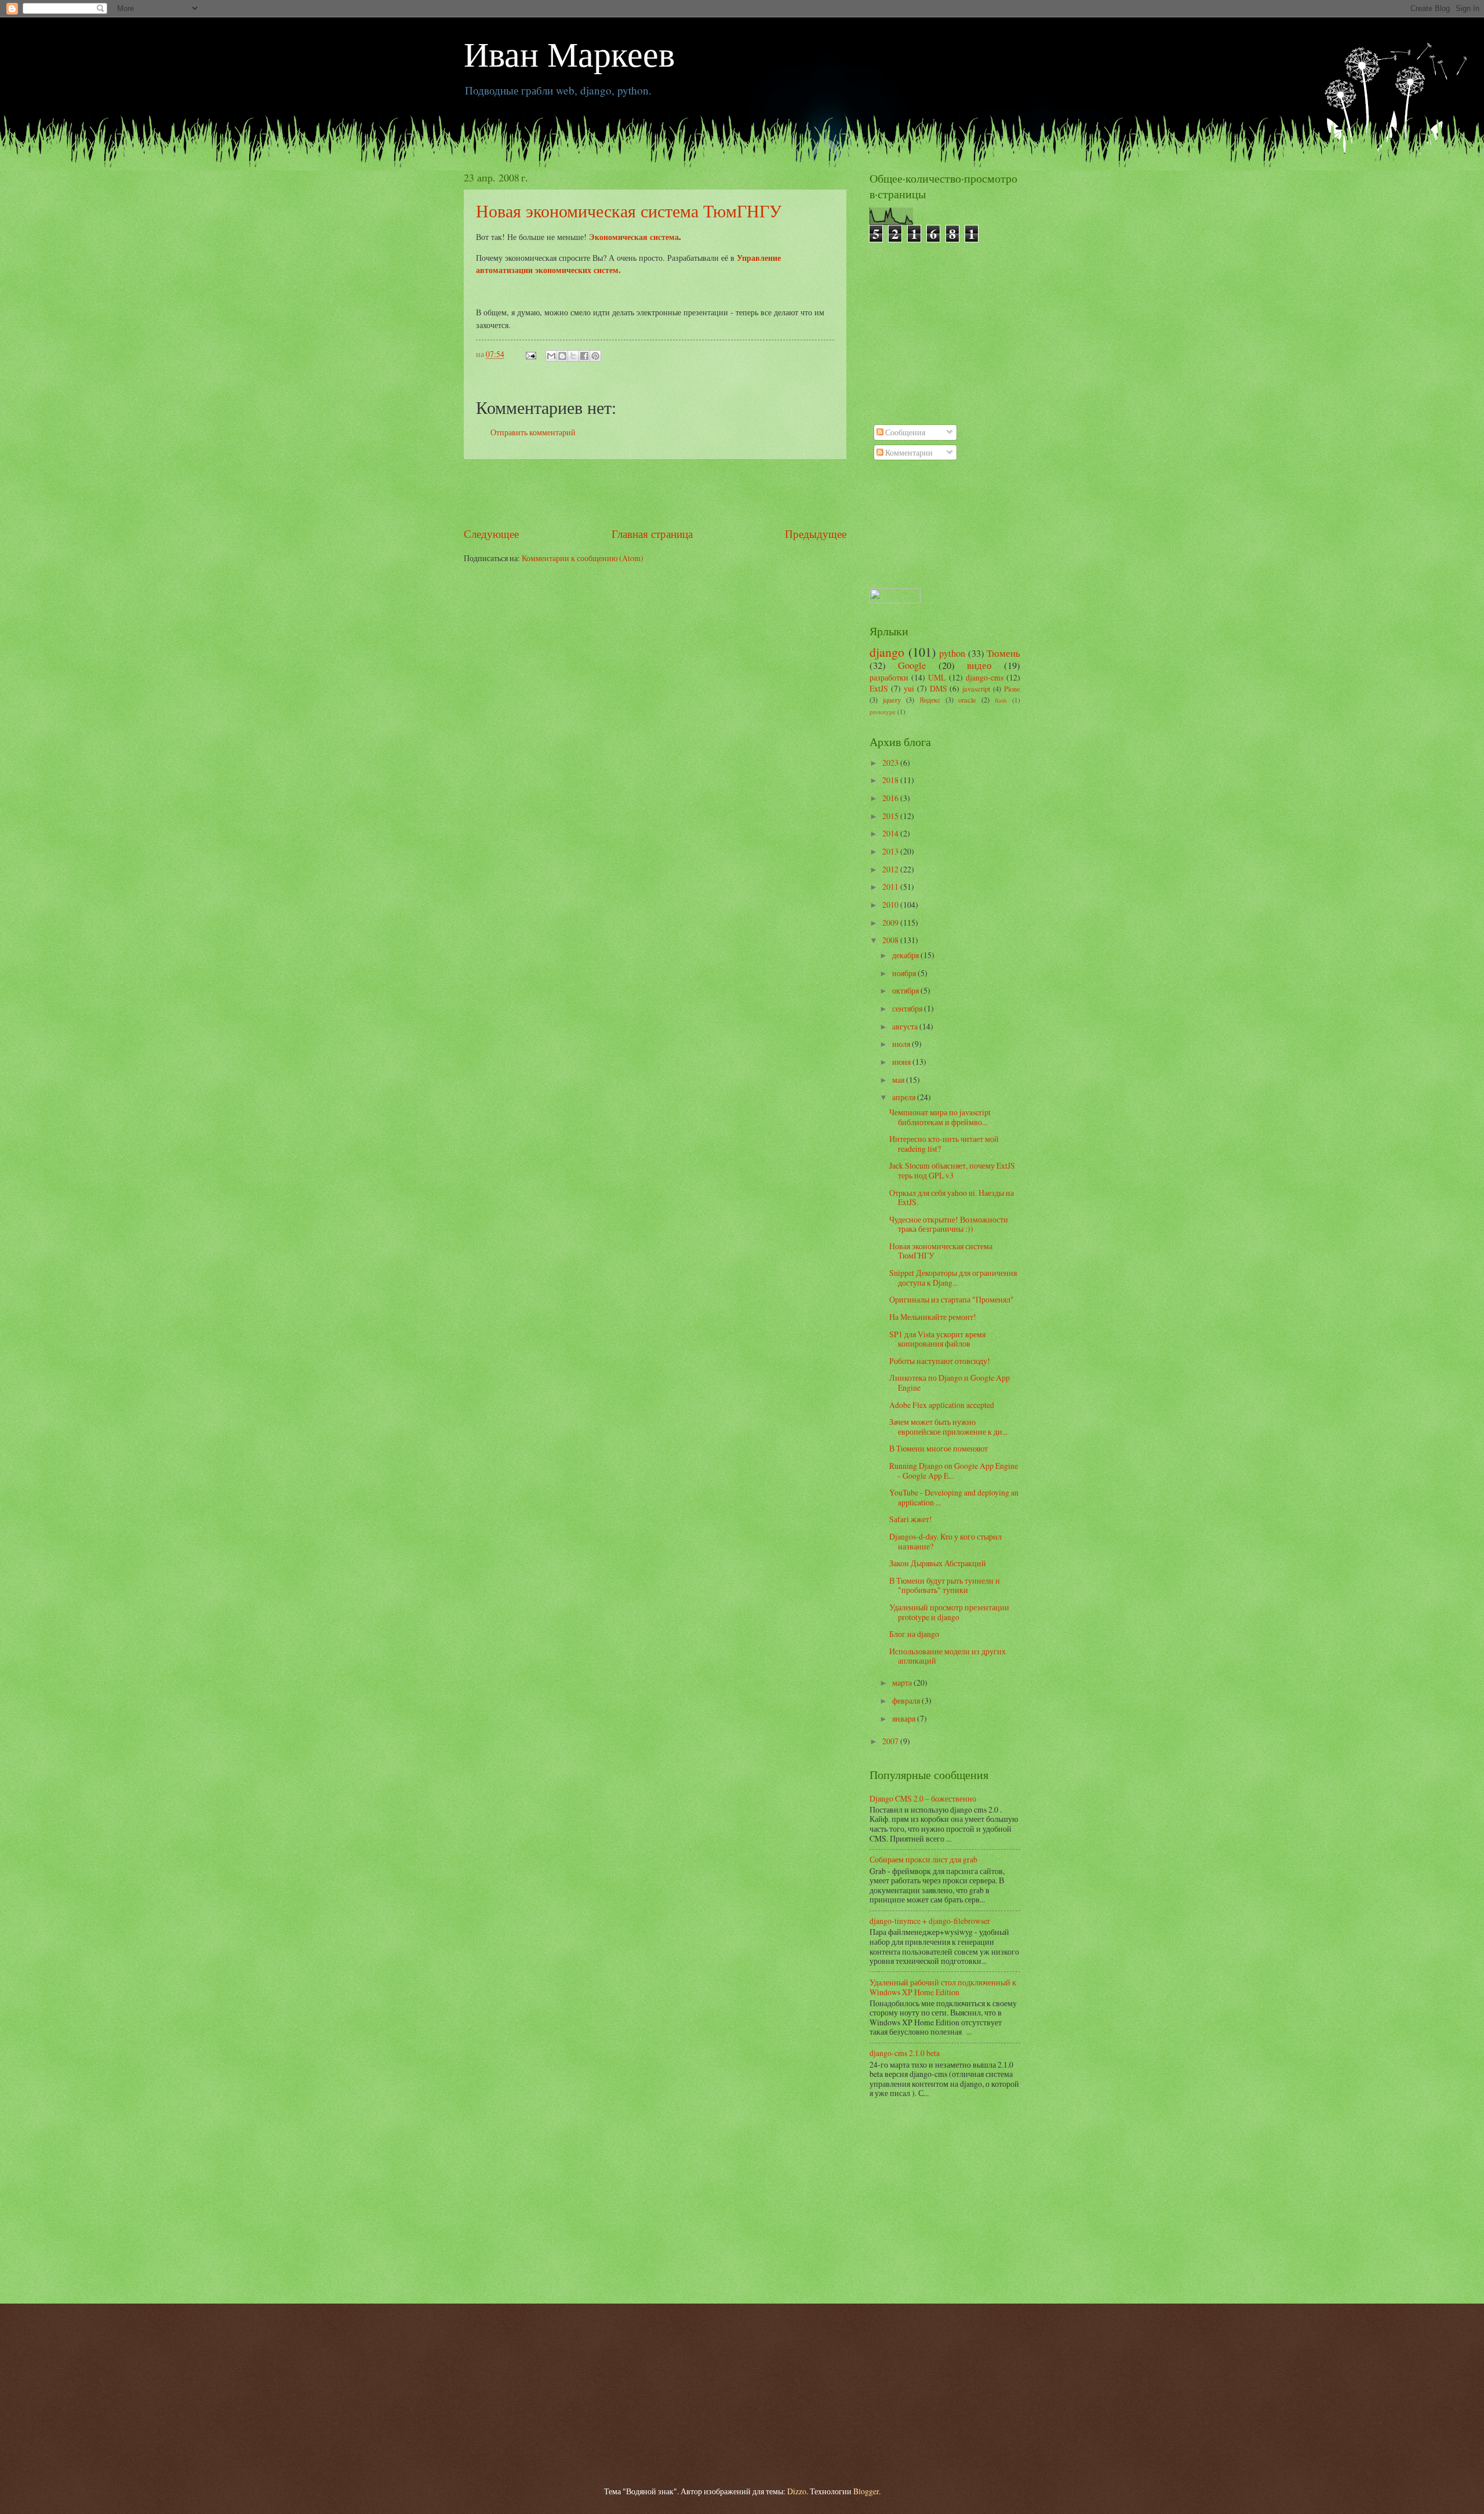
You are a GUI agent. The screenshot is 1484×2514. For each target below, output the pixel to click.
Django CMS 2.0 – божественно (923, 1798)
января (905, 1718)
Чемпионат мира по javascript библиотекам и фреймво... (940, 1117)
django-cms (985, 677)
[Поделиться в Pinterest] (595, 356)
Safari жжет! (911, 1519)
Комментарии (908, 452)
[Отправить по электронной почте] (551, 356)
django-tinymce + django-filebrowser (930, 1921)
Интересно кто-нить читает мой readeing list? (944, 1144)
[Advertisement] (655, 492)
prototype (883, 712)
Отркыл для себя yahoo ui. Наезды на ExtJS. (952, 1198)
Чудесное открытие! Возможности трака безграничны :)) (949, 1224)
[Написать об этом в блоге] (562, 356)
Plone (1012, 689)
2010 (891, 905)
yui (909, 688)
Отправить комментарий (533, 432)
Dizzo (797, 2491)
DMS (939, 688)
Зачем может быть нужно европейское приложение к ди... (948, 1427)
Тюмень (1003, 653)
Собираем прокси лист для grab (923, 1859)
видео (979, 665)
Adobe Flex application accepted (942, 1405)
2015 (891, 816)
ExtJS (879, 688)
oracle (967, 700)
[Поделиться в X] (573, 356)
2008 (891, 940)
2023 (891, 763)
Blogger (866, 2491)
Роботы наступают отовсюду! (940, 1361)
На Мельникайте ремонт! (933, 1317)
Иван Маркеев (569, 53)
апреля (905, 1097)
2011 (891, 887)
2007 (891, 1741)
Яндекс (930, 700)
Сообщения (904, 432)
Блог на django (914, 1634)
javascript (976, 689)
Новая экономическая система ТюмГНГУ (629, 210)
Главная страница (652, 534)
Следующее (491, 534)
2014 (891, 833)
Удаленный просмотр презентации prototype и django (949, 1612)
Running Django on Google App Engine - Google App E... (954, 1471)
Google (912, 665)
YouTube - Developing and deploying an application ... (954, 1497)
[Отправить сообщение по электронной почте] (530, 354)
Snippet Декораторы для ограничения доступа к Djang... (953, 1278)
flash (1001, 700)
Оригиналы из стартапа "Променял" (952, 1299)
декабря (906, 955)
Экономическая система (634, 237)
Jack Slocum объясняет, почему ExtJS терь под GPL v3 (952, 1170)
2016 (891, 798)
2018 (891, 780)
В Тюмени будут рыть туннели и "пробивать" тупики (945, 1585)
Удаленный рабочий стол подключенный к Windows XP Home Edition (943, 1987)
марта (903, 1682)
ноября (905, 973)
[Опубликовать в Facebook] (584, 356)
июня (902, 1062)
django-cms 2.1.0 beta (905, 2053)
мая (899, 1080)
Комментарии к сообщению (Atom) (583, 558)
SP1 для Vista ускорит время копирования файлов (937, 1339)
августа (906, 1026)
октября (906, 990)
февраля (907, 1700)
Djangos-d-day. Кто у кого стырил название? (945, 1541)
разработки (889, 677)
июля (902, 1044)
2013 (891, 851)
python (952, 653)
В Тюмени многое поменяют (939, 1448)
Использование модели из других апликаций (947, 1656)
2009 (891, 923)
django (887, 652)
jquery (892, 700)
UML (937, 677)
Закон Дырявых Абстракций (938, 1563)
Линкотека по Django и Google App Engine (950, 1382)
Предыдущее (816, 534)
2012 (891, 869)
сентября (908, 1008)
